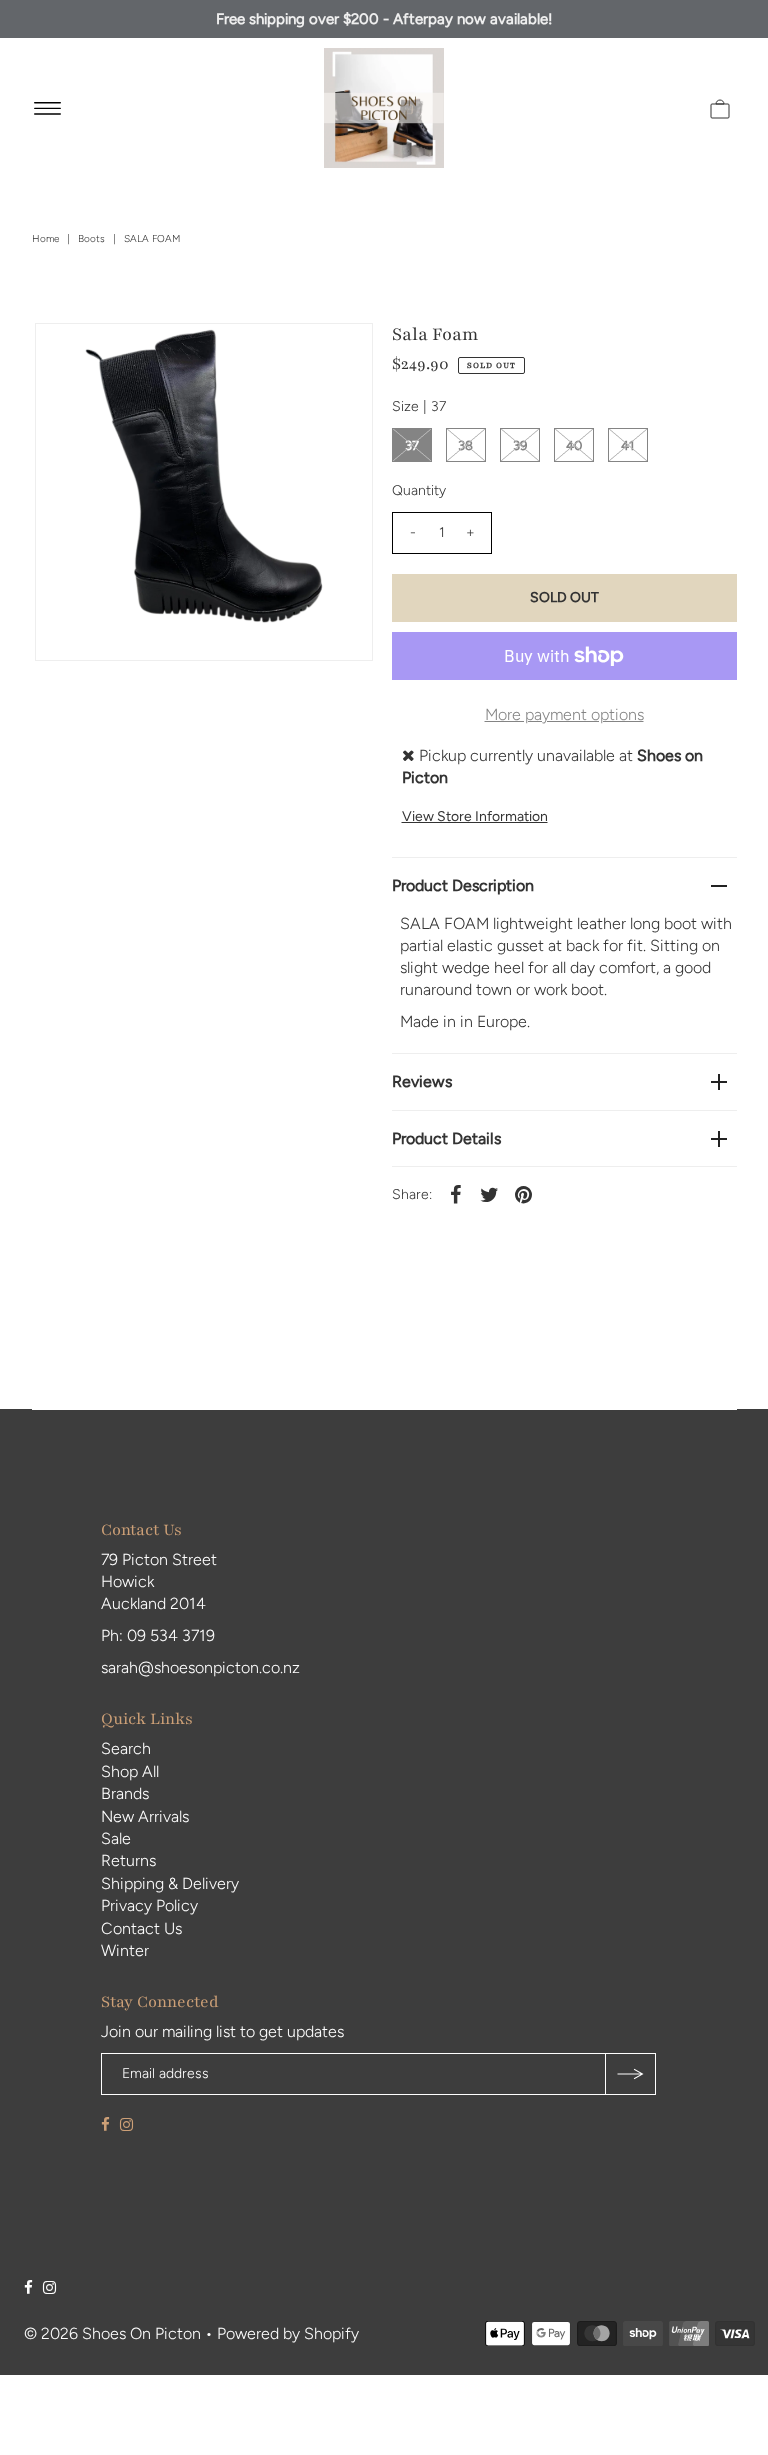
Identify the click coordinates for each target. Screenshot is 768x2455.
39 (520, 445)
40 (574, 445)
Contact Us (141, 1928)
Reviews (422, 1081)
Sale (116, 1838)
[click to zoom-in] (341, 355)
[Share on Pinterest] (524, 1194)
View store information (475, 816)
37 (412, 445)
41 (627, 445)
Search (126, 1748)
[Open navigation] (47, 108)
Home (45, 238)
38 (465, 445)
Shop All (130, 1771)
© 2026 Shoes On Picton (112, 2333)
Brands (125, 1793)
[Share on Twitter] (490, 1194)
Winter (125, 1950)
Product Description (463, 885)
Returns (128, 1860)
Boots (91, 238)
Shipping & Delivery (170, 1883)
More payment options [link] (564, 714)
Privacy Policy (149, 1905)
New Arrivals (145, 1816)
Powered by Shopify (288, 2333)
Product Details (446, 1138)
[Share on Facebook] (456, 1194)
